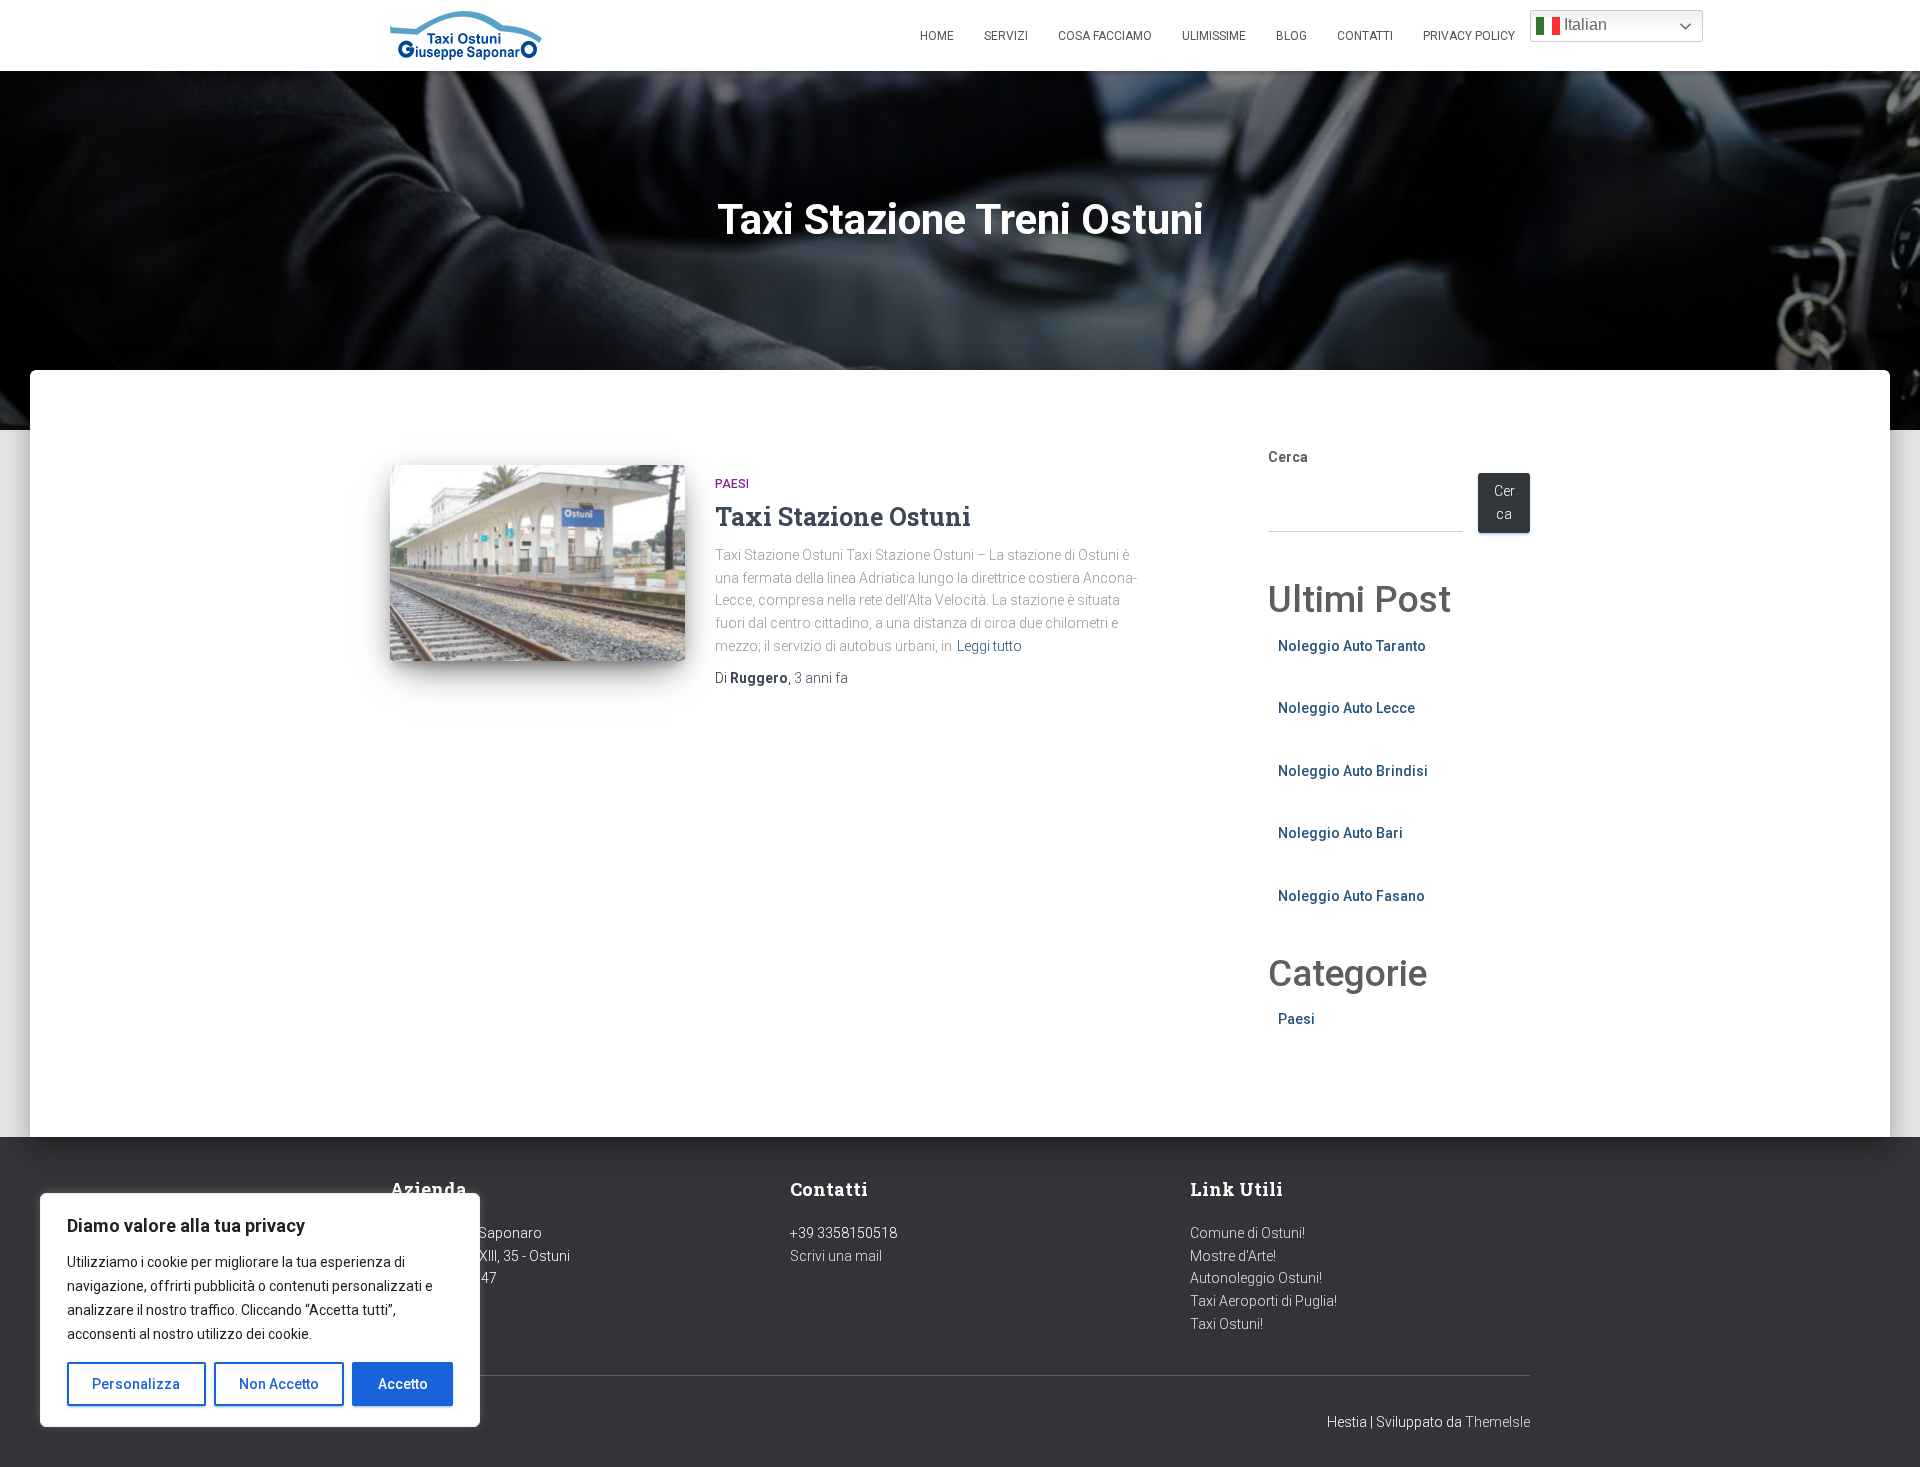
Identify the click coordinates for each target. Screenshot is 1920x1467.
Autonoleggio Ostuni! (1256, 1278)
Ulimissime (1214, 36)
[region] (260, 1310)
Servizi (1006, 36)
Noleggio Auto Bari (1340, 833)
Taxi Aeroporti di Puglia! (1263, 1301)
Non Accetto (279, 1384)
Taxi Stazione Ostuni (843, 516)
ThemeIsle (1497, 1422)
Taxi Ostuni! (1226, 1324)
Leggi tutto (989, 646)
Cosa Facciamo (1105, 36)
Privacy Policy (1469, 36)
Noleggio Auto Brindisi (1353, 771)
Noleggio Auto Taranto (1352, 646)
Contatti (1365, 36)
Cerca (1288, 457)
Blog (1291, 36)
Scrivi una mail (836, 1256)
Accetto (403, 1384)
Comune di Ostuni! (1247, 1233)
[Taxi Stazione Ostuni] (537, 563)
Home (937, 36)
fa (821, 678)
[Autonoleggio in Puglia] (466, 35)
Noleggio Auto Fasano (1351, 896)
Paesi (732, 484)
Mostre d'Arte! (1233, 1256)
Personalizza (136, 1384)
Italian (1583, 24)
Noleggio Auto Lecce (1346, 708)
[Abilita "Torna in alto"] (1880, 1427)
